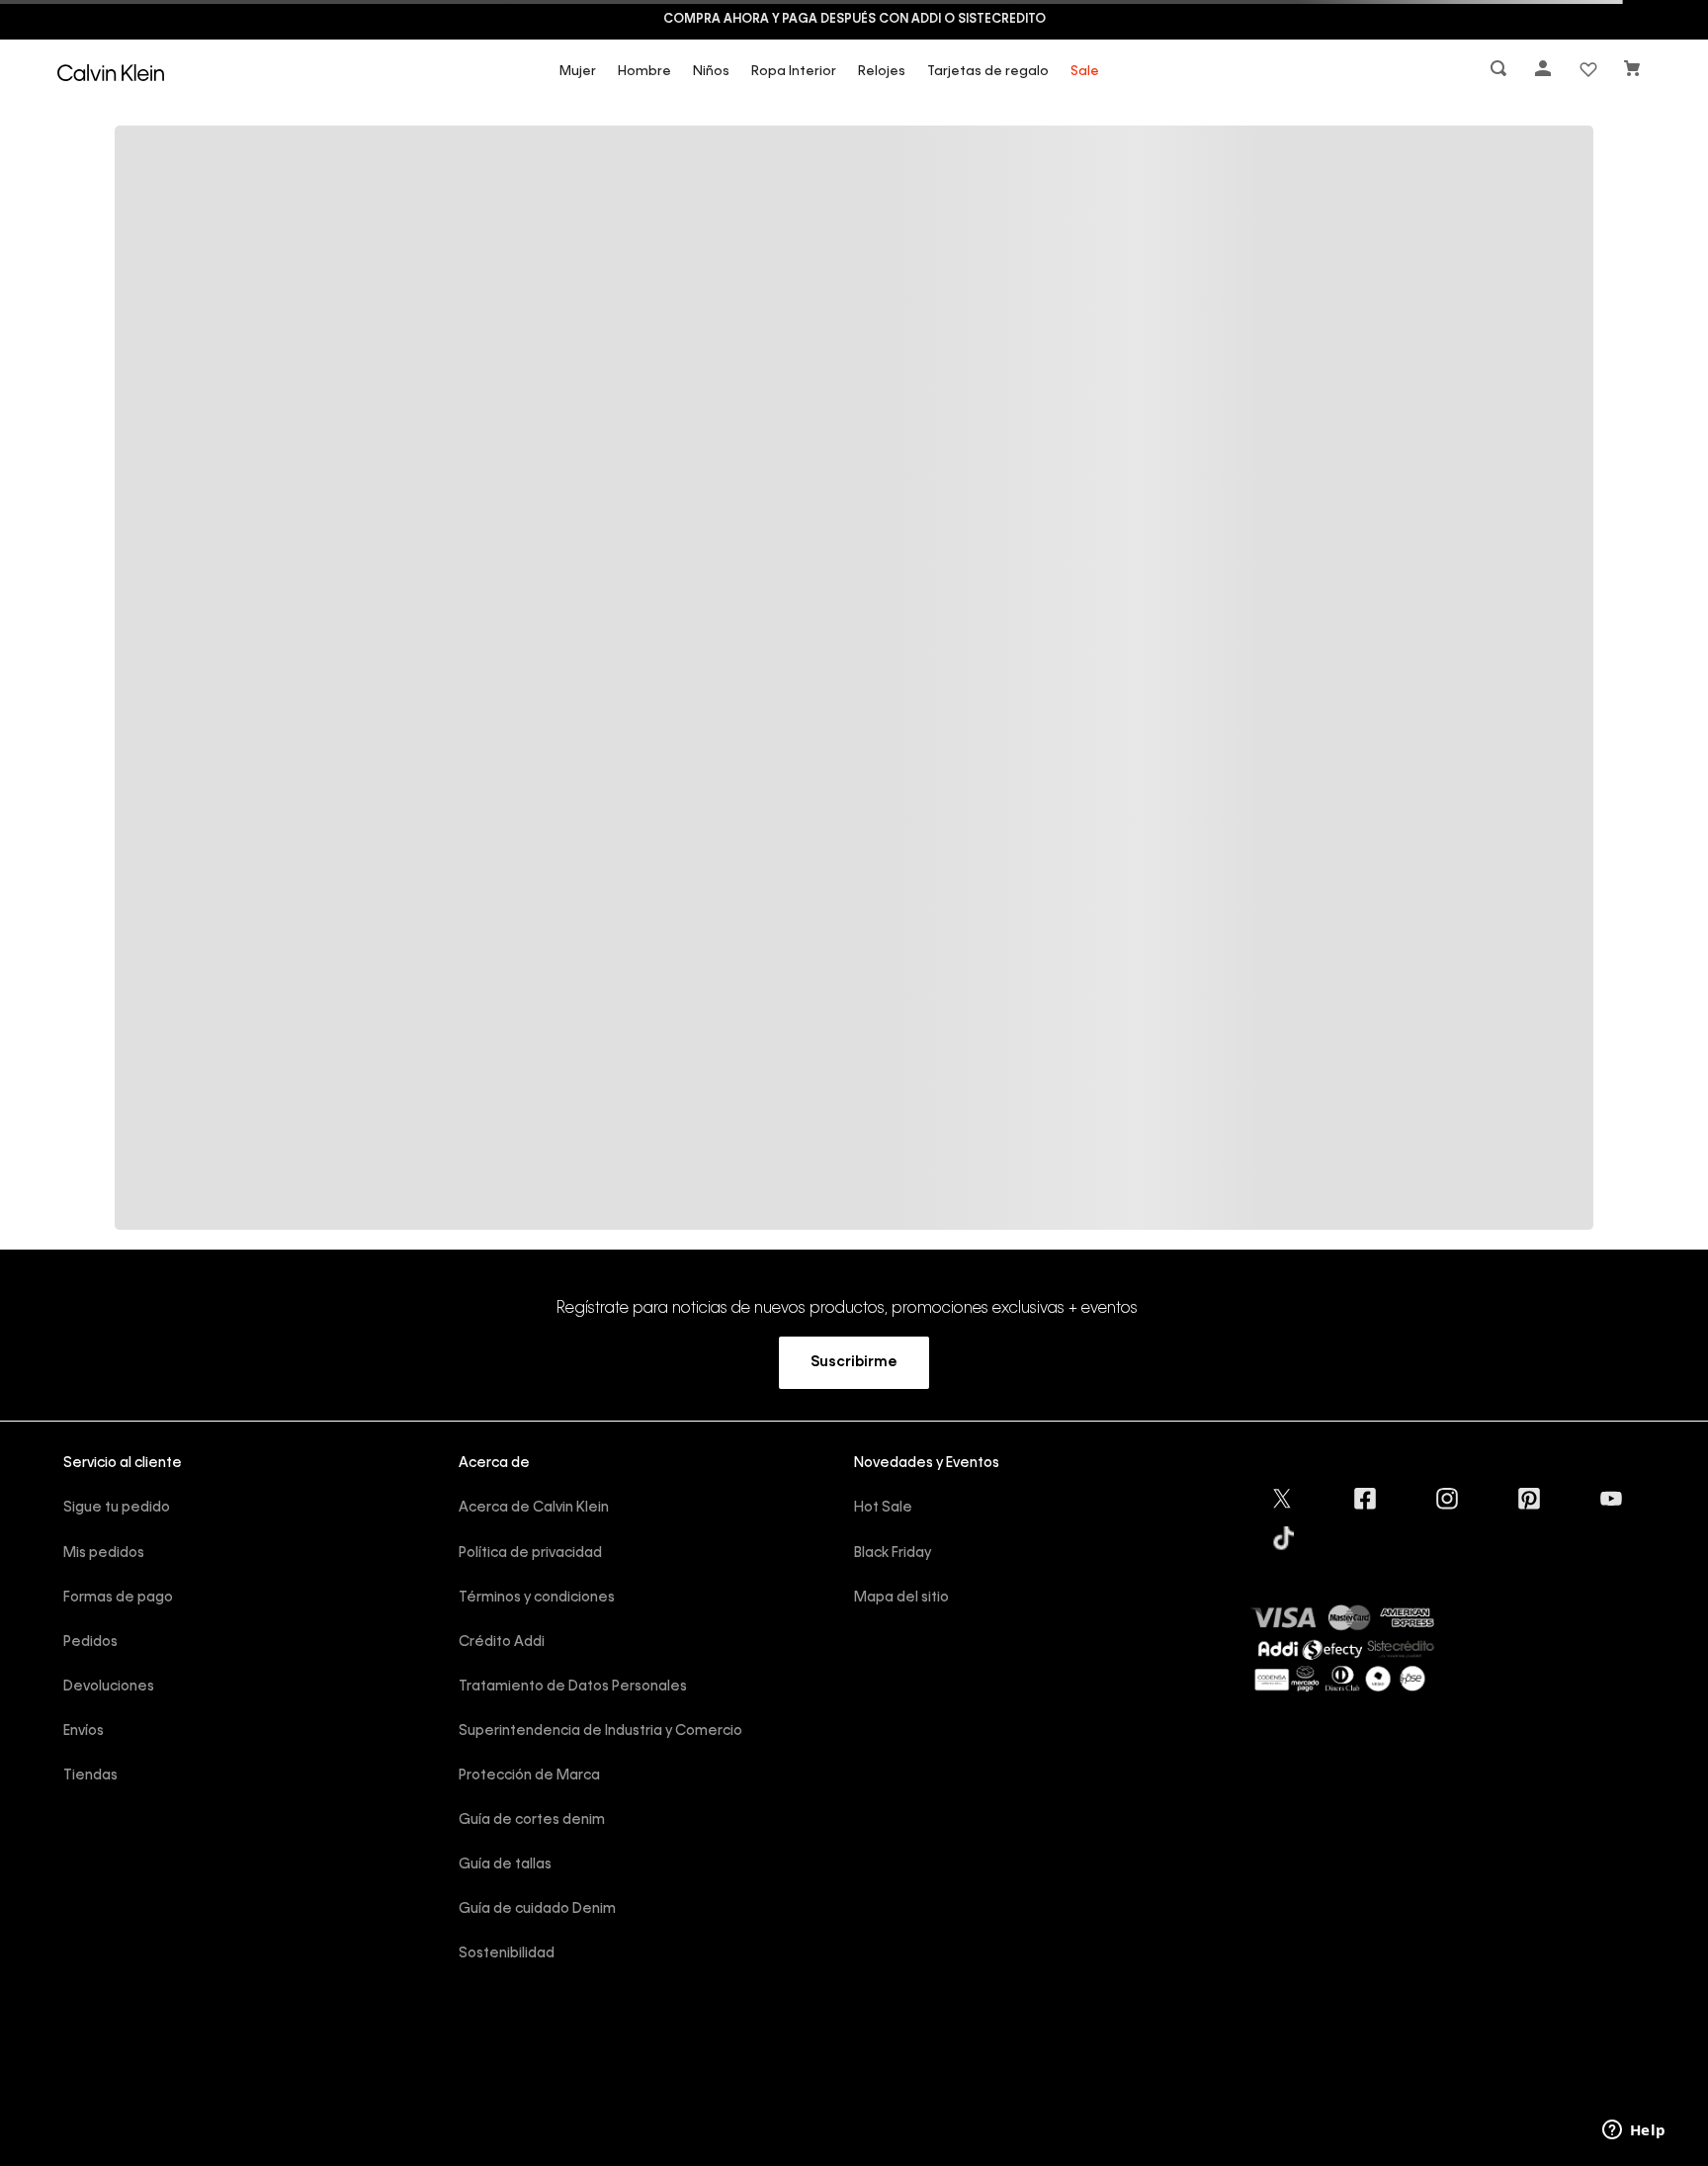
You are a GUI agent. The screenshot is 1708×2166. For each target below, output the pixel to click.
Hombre (644, 72)
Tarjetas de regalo (988, 72)
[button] (1500, 73)
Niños (711, 72)
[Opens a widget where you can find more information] (1634, 2131)
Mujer (578, 72)
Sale (1085, 72)
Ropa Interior (794, 72)
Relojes (882, 72)
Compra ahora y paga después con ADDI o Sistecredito (854, 20)
